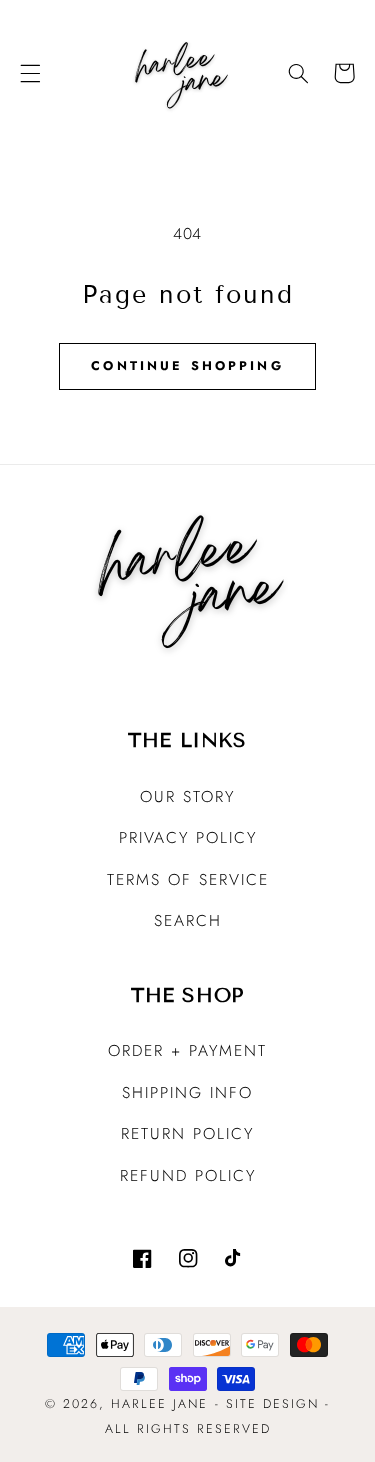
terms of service (188, 879)
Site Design (272, 1404)
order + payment (187, 1050)
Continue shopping (187, 366)
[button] (30, 73)
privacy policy (188, 837)
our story (187, 796)
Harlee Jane (159, 1404)
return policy (187, 1133)
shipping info (187, 1092)
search (188, 920)
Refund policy (188, 1175)
